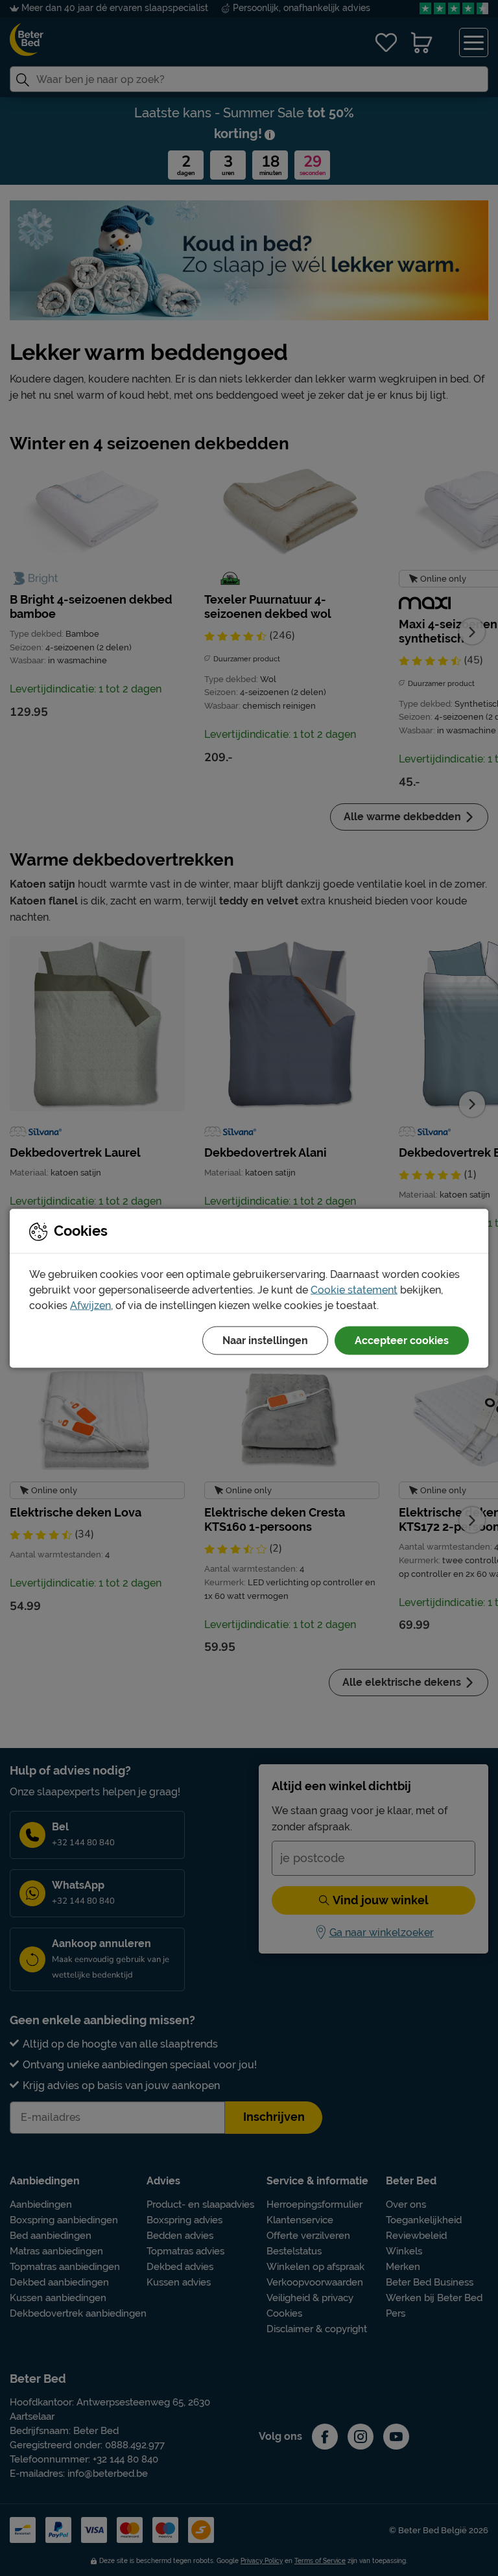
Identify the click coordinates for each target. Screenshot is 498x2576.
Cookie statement (354, 1289)
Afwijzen (90, 1305)
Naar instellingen (265, 1340)
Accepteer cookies (402, 1340)
